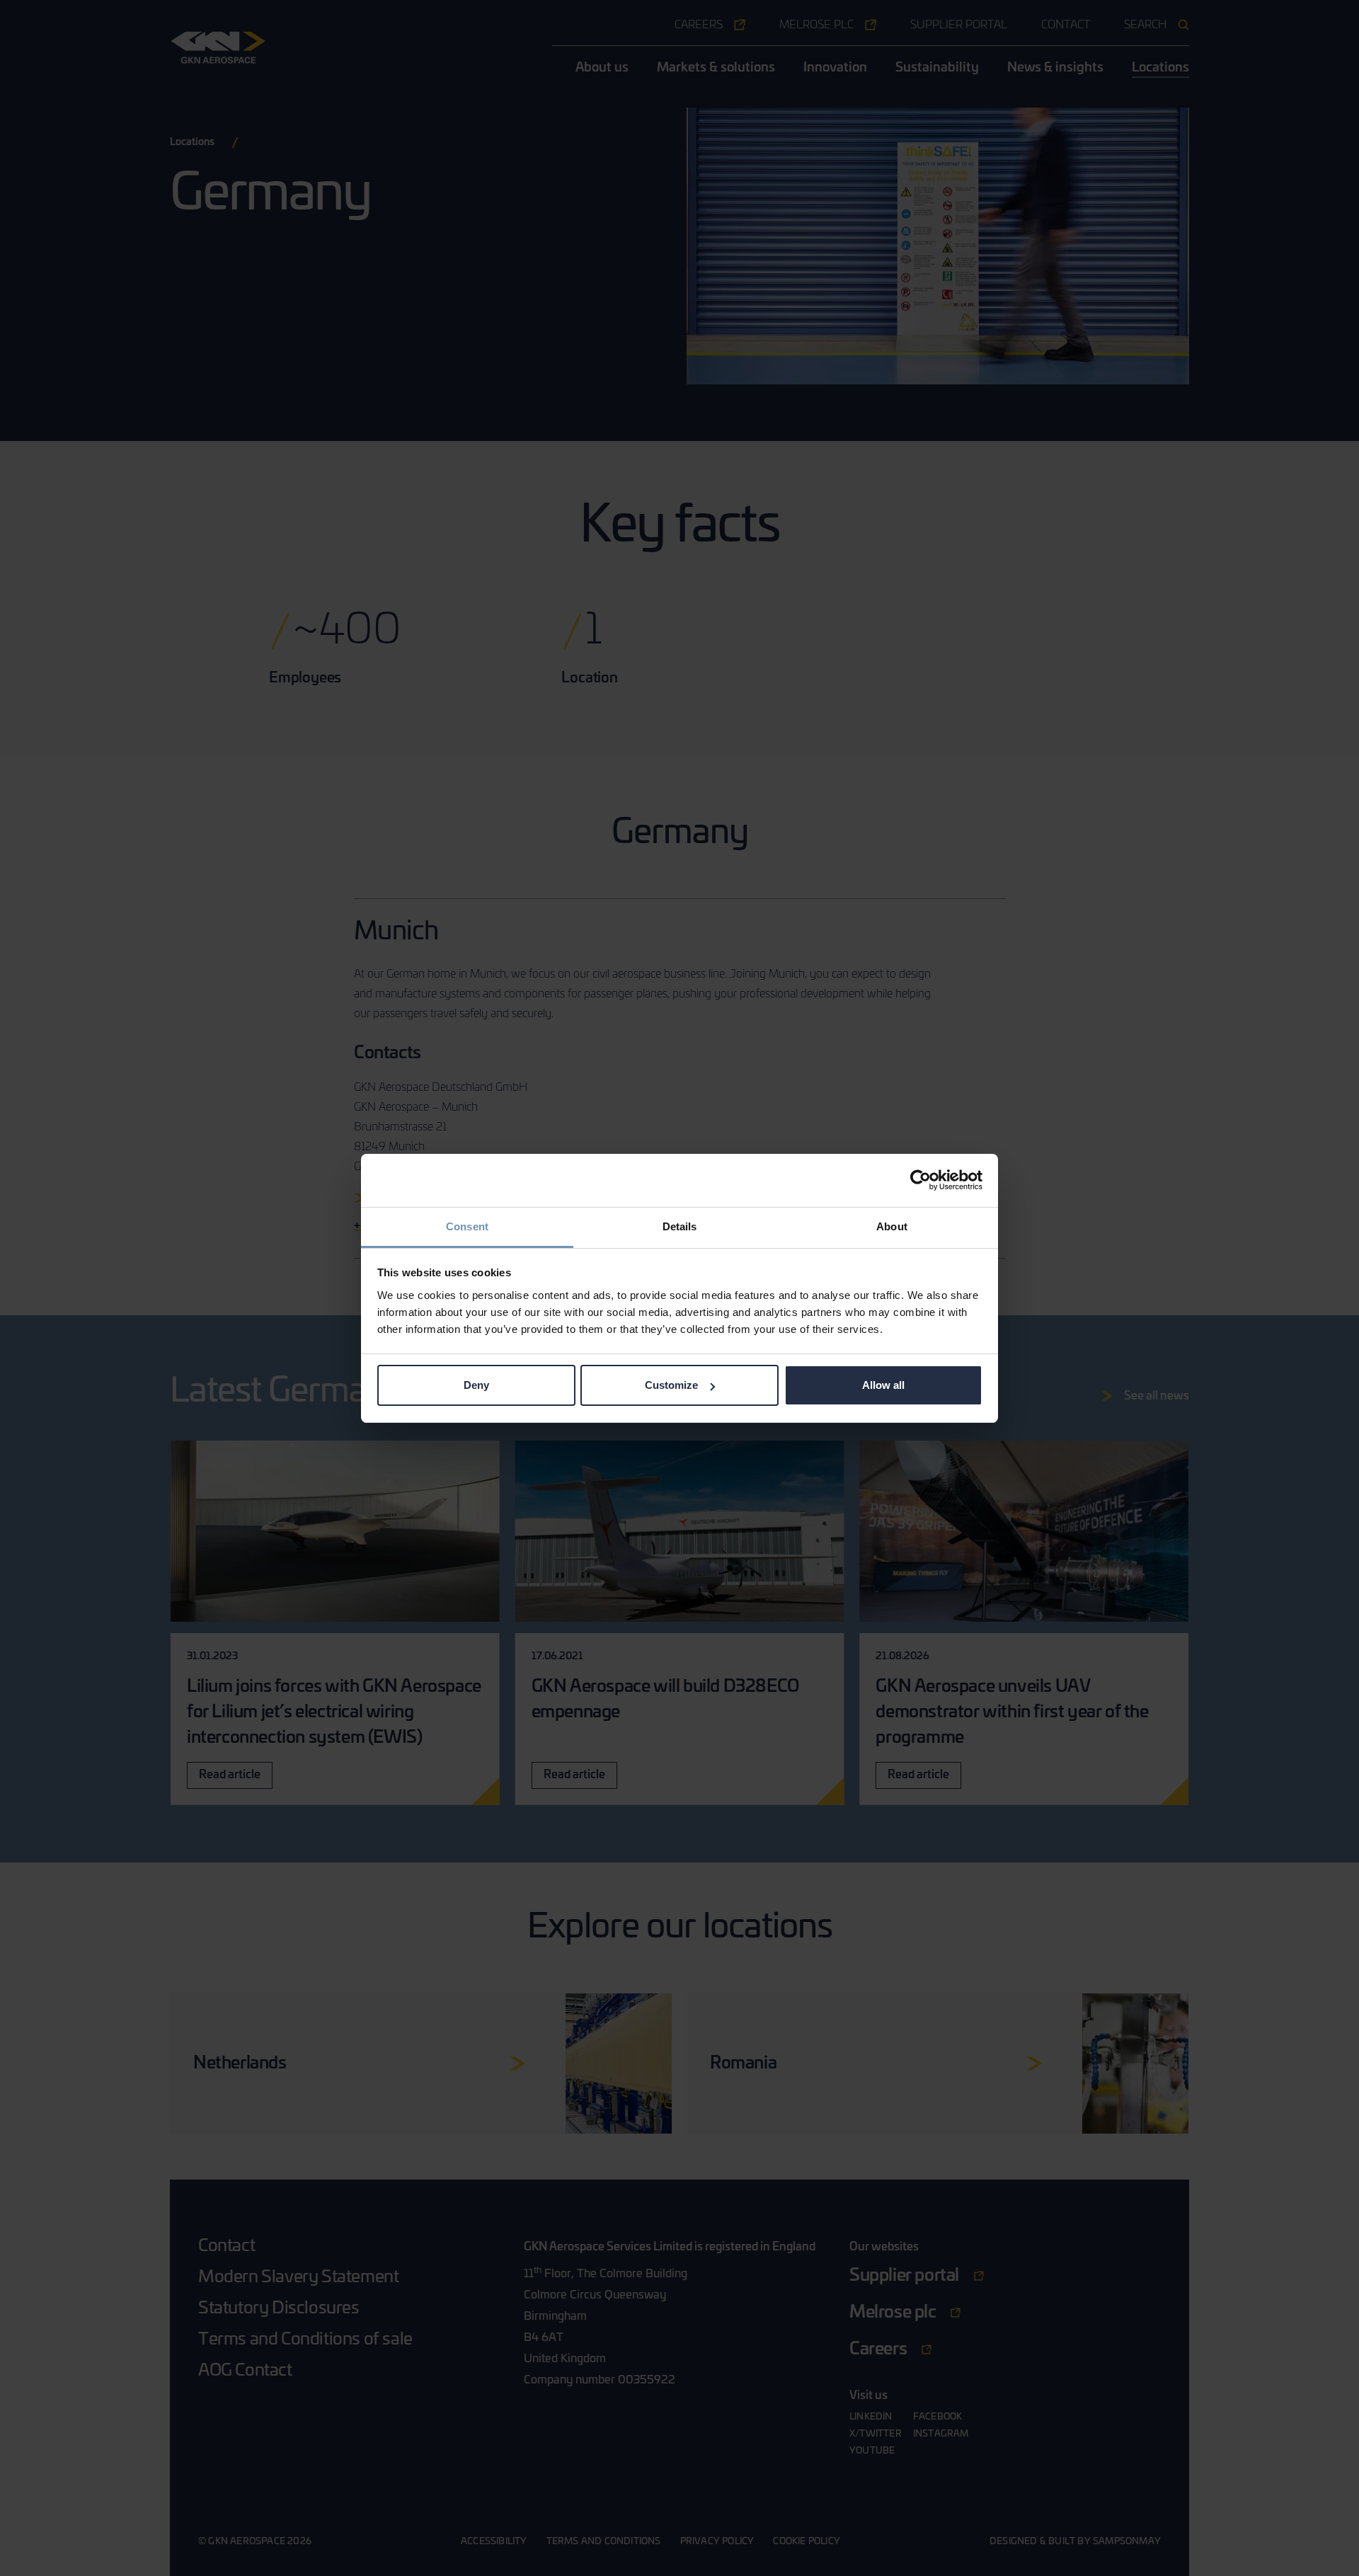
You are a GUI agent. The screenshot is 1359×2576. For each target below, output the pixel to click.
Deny (476, 1385)
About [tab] (892, 1226)
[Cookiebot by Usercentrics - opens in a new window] (921, 1180)
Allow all (883, 1385)
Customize (671, 1385)
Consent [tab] (467, 1226)
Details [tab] (680, 1226)
